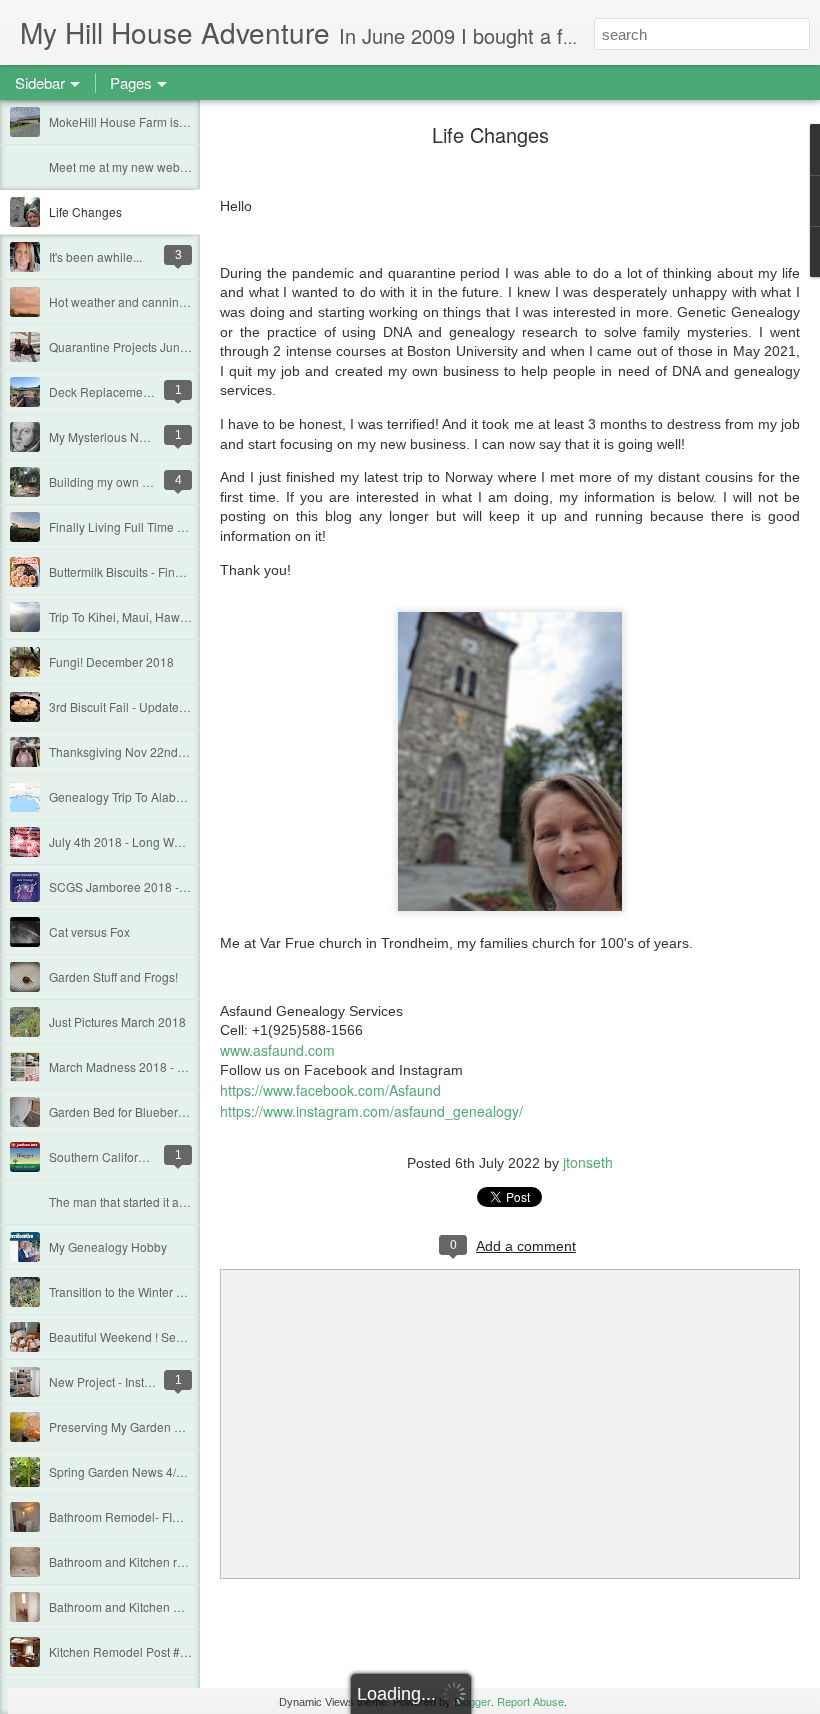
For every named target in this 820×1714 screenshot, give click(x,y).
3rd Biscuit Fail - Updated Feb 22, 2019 (155, 706)
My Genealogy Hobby (108, 1246)
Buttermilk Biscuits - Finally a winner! (148, 571)
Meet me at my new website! (125, 166)
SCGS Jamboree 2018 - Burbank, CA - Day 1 (171, 886)
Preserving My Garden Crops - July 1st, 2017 (170, 1426)
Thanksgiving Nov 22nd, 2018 (130, 751)
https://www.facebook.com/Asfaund (330, 1090)
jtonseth (588, 1162)
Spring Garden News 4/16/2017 (135, 1471)
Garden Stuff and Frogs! (113, 976)
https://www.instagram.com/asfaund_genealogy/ (371, 1111)
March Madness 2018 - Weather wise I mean (170, 1066)
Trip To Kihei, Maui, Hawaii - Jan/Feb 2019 (163, 616)
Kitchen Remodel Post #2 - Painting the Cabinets (181, 1651)
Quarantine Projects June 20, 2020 (143, 346)
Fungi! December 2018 (111, 661)
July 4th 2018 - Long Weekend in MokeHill (164, 841)
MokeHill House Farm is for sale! (137, 121)
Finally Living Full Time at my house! (147, 526)
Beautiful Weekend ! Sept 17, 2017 (143, 1336)
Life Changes (85, 211)
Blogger (472, 1701)
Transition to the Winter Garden (133, 1291)
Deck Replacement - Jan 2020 (131, 391)
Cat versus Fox (89, 931)
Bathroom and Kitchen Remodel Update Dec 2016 (185, 1606)
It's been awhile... (95, 256)
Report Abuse (530, 1701)
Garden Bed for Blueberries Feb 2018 (151, 1111)
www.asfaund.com (277, 1050)
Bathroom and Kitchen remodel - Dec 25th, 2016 (180, 1561)
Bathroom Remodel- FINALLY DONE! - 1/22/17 (175, 1516)
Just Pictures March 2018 (117, 1021)
